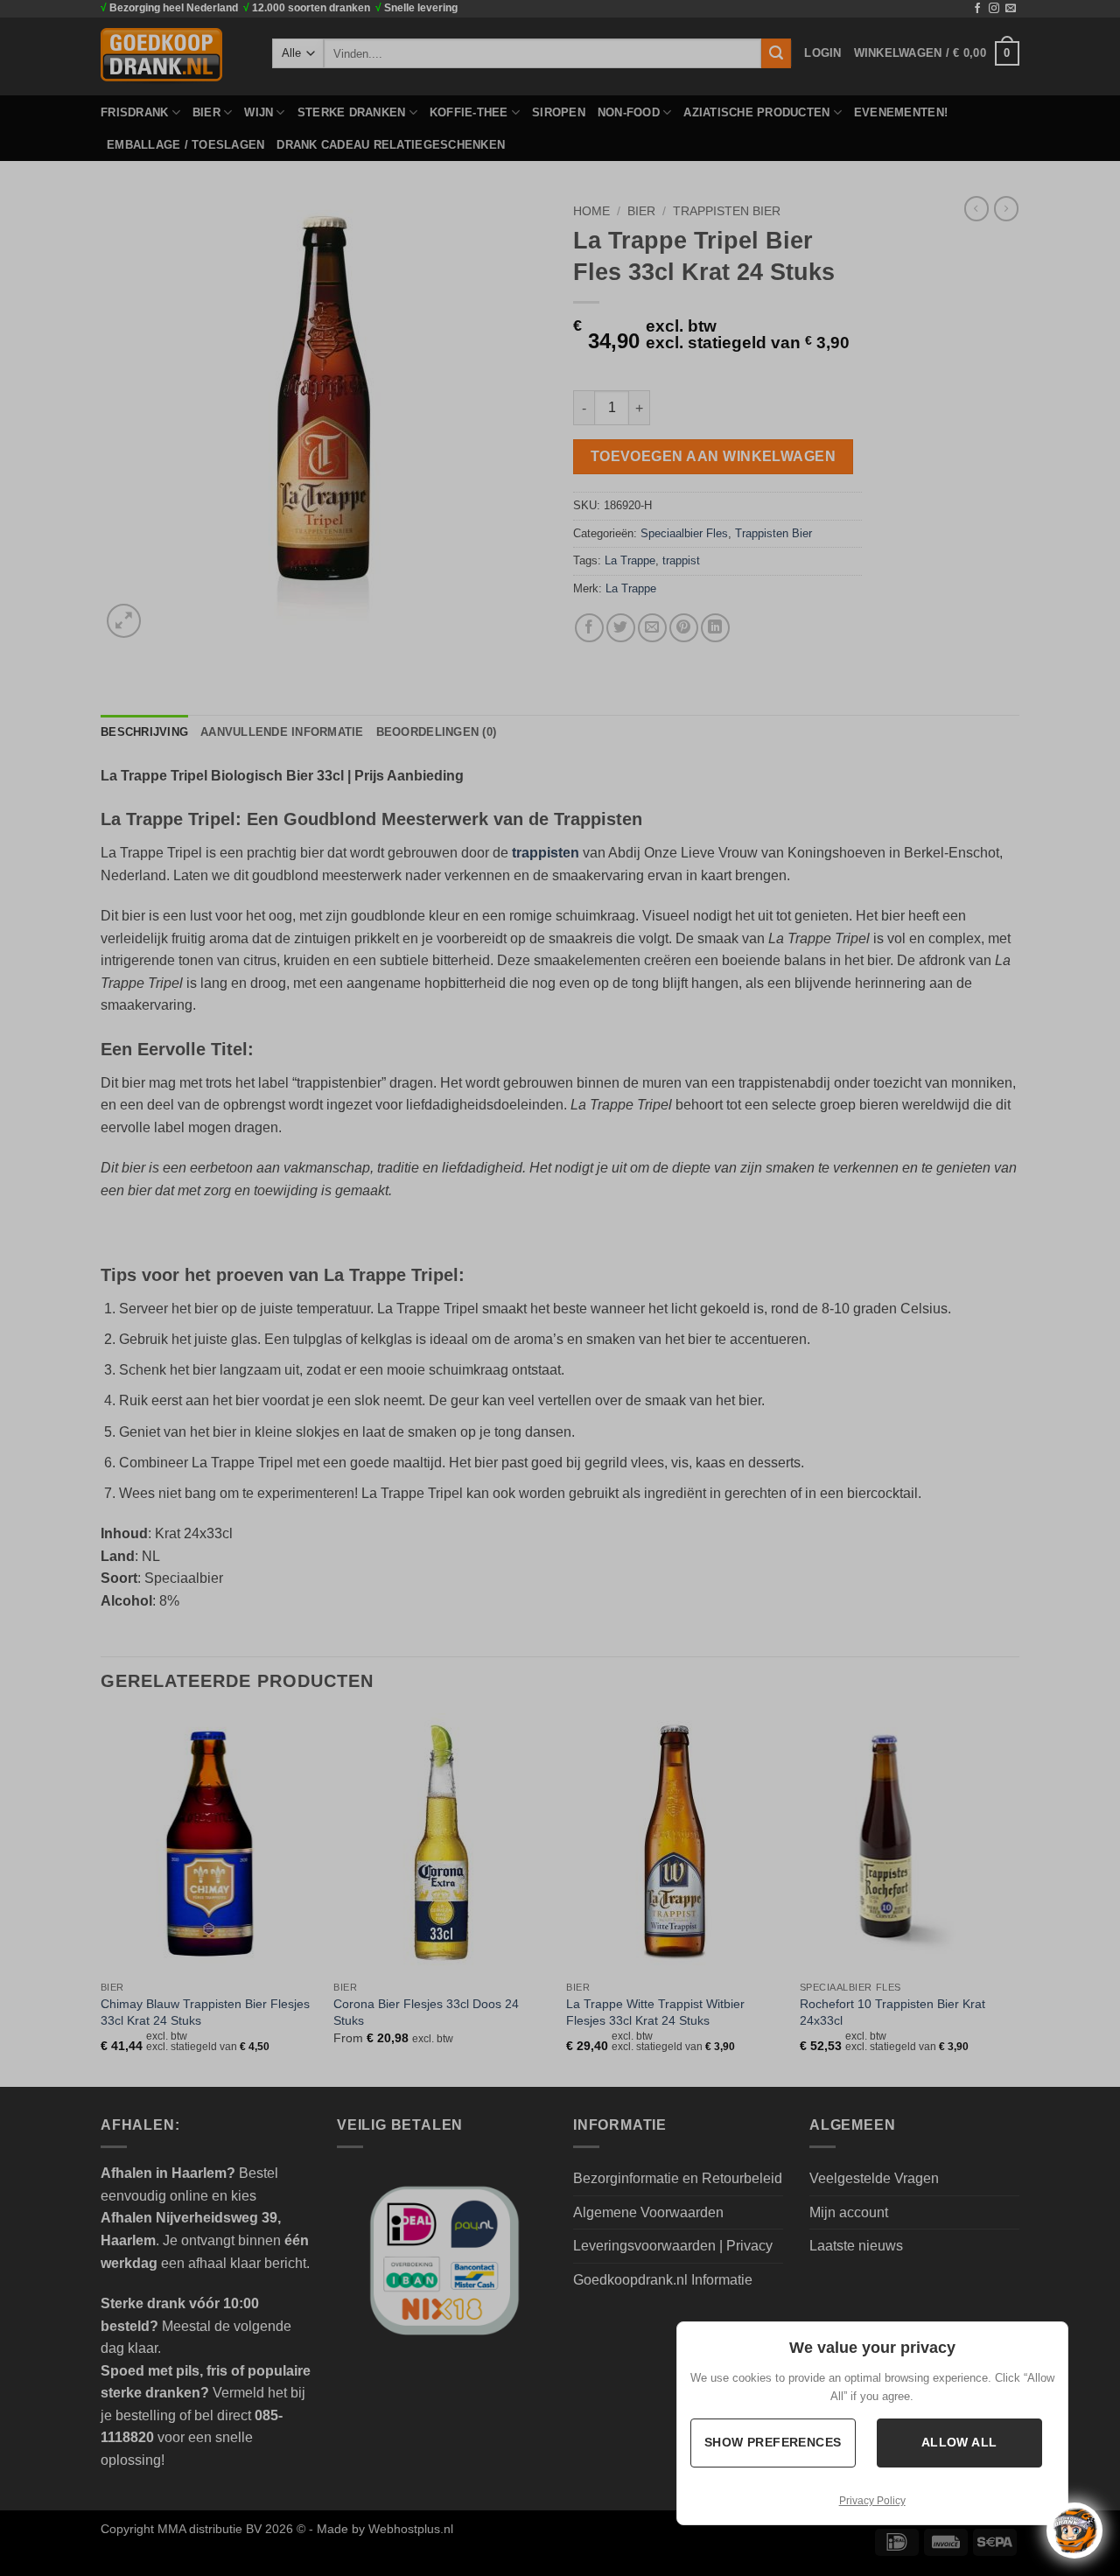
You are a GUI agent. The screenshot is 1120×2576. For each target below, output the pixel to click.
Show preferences (773, 2442)
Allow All (959, 2442)
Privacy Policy (872, 2501)
